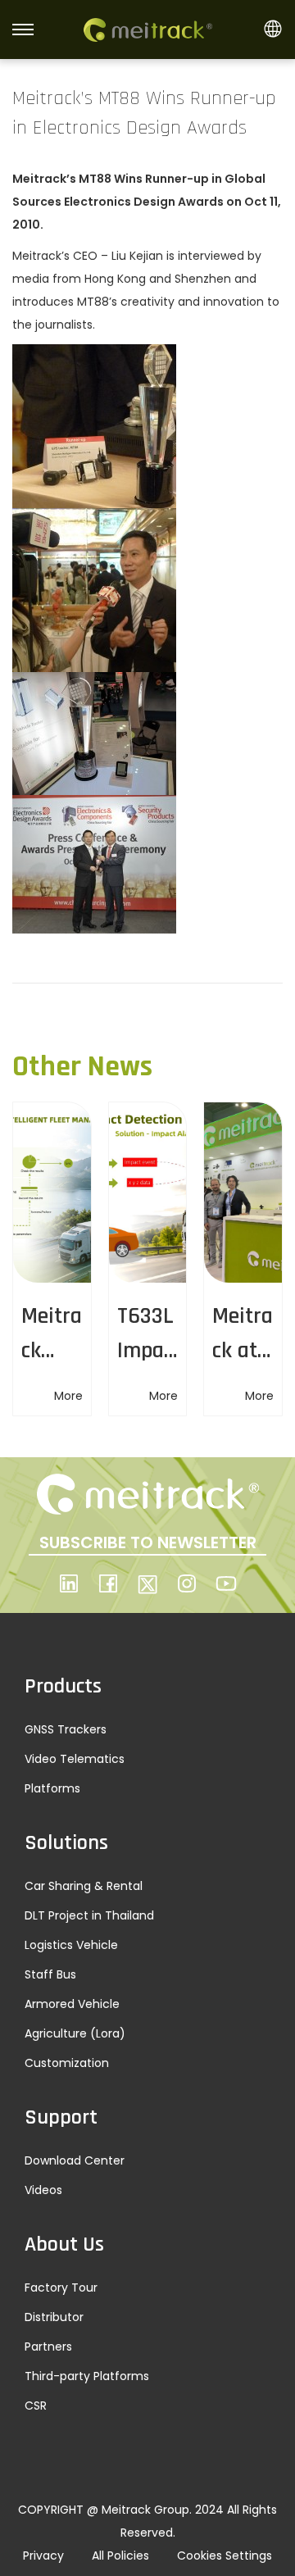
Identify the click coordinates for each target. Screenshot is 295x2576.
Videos (43, 2190)
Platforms (52, 1788)
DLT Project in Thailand (89, 1915)
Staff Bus (50, 1974)
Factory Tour (61, 2288)
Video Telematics (75, 1759)
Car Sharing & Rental (84, 1886)
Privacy (43, 2556)
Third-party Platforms (87, 2376)
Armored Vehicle (72, 2004)
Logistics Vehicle (71, 1945)
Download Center (75, 2160)
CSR (36, 2406)
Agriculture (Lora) (75, 2033)
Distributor (54, 2317)
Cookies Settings (225, 2556)
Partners (48, 2347)
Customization (67, 2063)
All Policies (120, 2556)
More (68, 1396)
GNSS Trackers (66, 1729)
